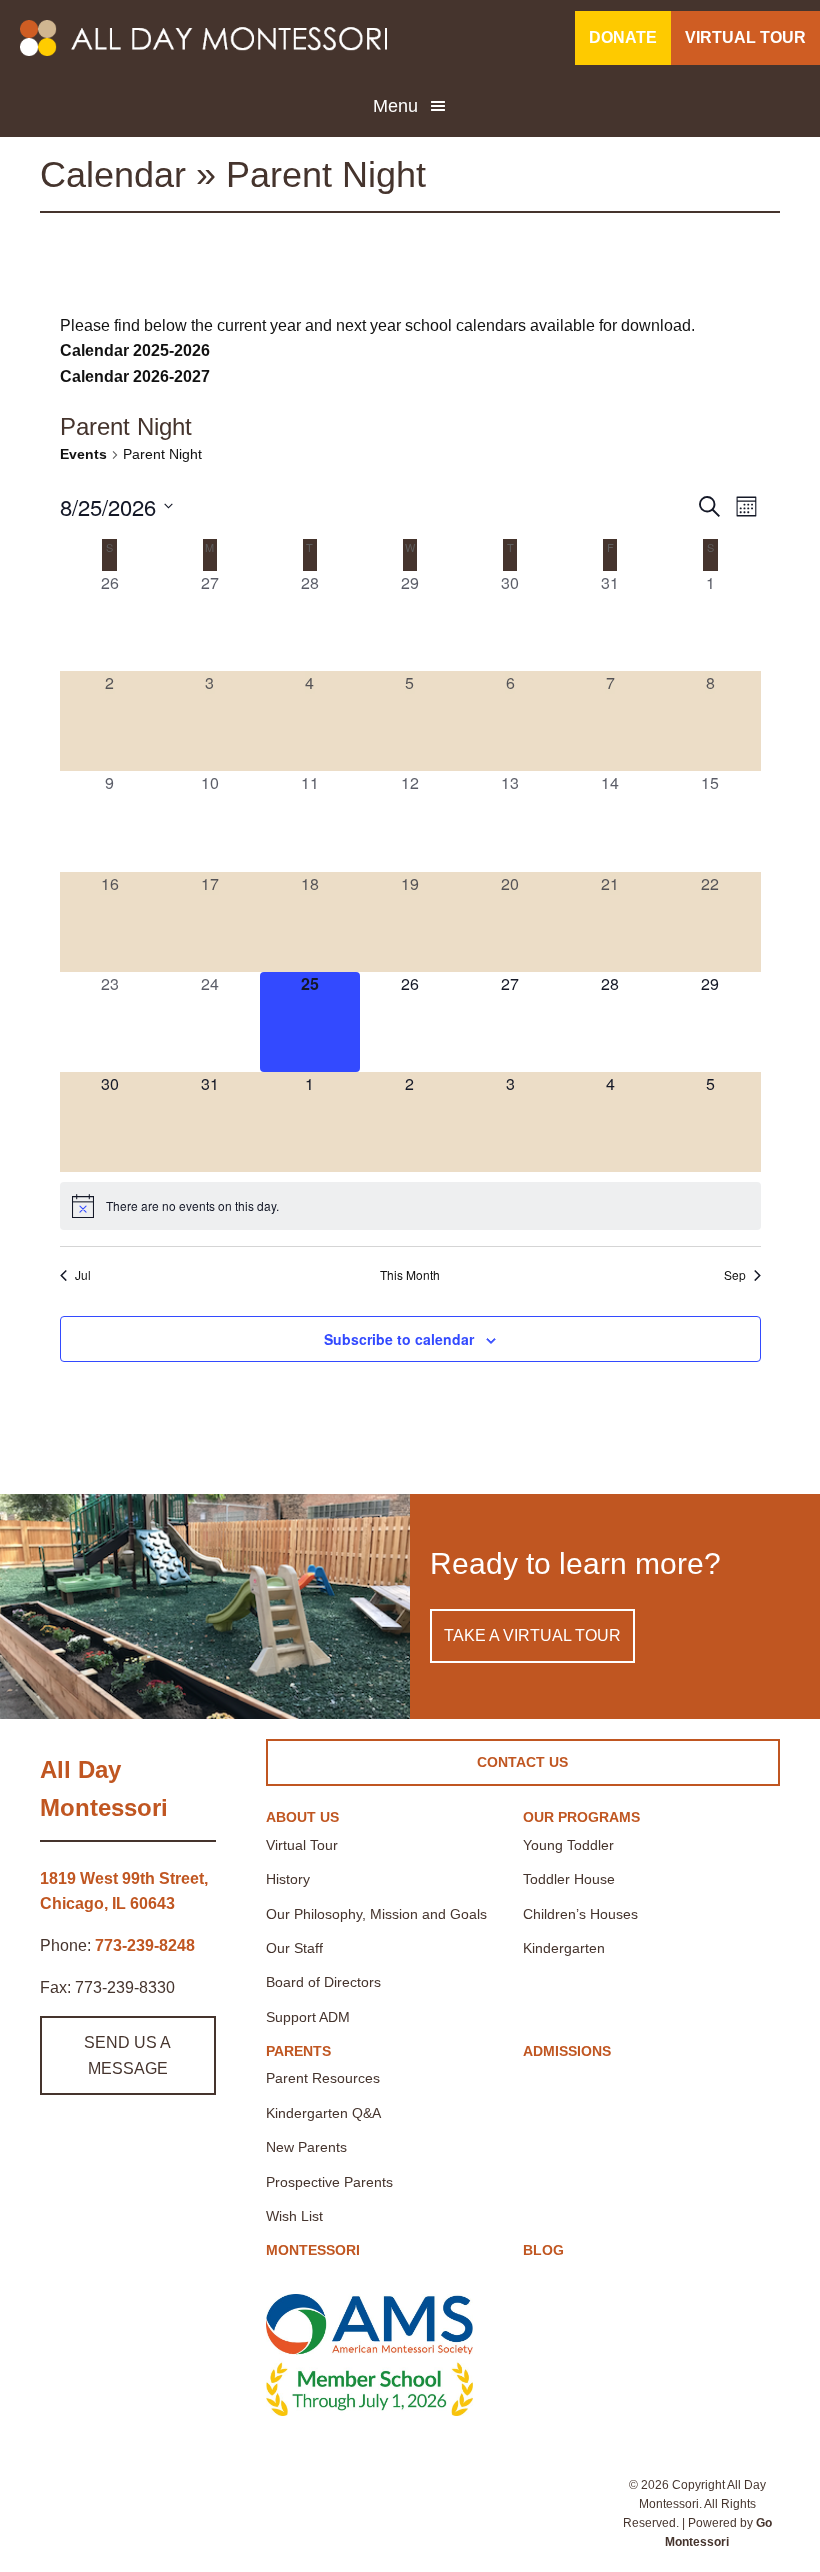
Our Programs (581, 1817)
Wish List (294, 2216)
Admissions (567, 2051)
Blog (543, 2250)
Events (83, 454)
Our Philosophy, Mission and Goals (376, 1914)
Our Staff (294, 1948)
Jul (83, 1275)
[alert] (410, 1206)
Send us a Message (127, 2055)
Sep (735, 1275)
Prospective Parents (329, 2182)
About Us (302, 1817)
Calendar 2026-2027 (135, 376)
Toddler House (569, 1879)
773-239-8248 (145, 1945)
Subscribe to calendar (399, 1339)
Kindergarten (564, 1948)
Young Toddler (568, 1845)
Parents (298, 2051)
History (288, 1879)
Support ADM (308, 2017)
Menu (395, 106)
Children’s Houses (580, 1914)
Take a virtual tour (532, 1635)
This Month (410, 1275)
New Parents (306, 2147)
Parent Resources (323, 2078)
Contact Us (522, 1762)
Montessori (313, 2250)
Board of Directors (323, 1982)
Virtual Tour (302, 1845)
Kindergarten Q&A (323, 2113)
